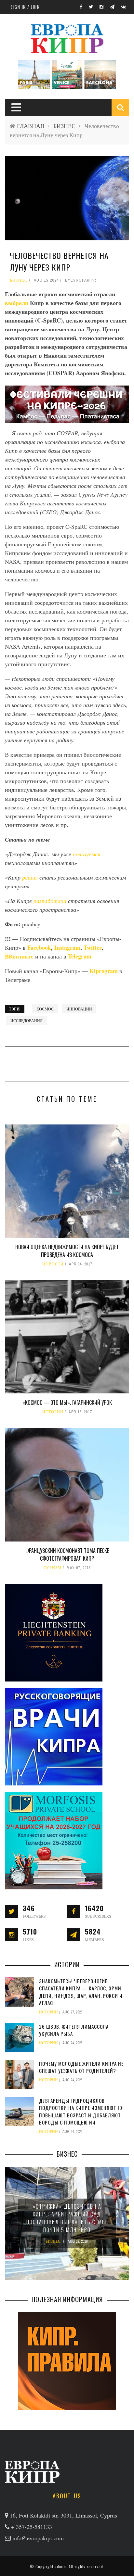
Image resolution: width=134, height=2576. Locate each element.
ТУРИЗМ (53, 1568)
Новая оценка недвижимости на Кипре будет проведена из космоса (67, 1251)
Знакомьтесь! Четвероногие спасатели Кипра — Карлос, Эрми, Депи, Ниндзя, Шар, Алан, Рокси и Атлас (81, 1992)
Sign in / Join (25, 7)
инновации (79, 1009)
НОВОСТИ (53, 1264)
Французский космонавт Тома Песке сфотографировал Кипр (67, 1554)
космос (45, 1009)
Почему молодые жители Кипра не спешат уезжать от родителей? (81, 2067)
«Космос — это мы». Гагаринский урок (67, 1402)
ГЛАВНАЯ (31, 126)
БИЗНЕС (64, 126)
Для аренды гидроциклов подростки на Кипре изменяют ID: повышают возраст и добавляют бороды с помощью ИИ (81, 2112)
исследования (27, 1021)
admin (60, 2566)
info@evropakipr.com (38, 2538)
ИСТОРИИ (53, 1412)
